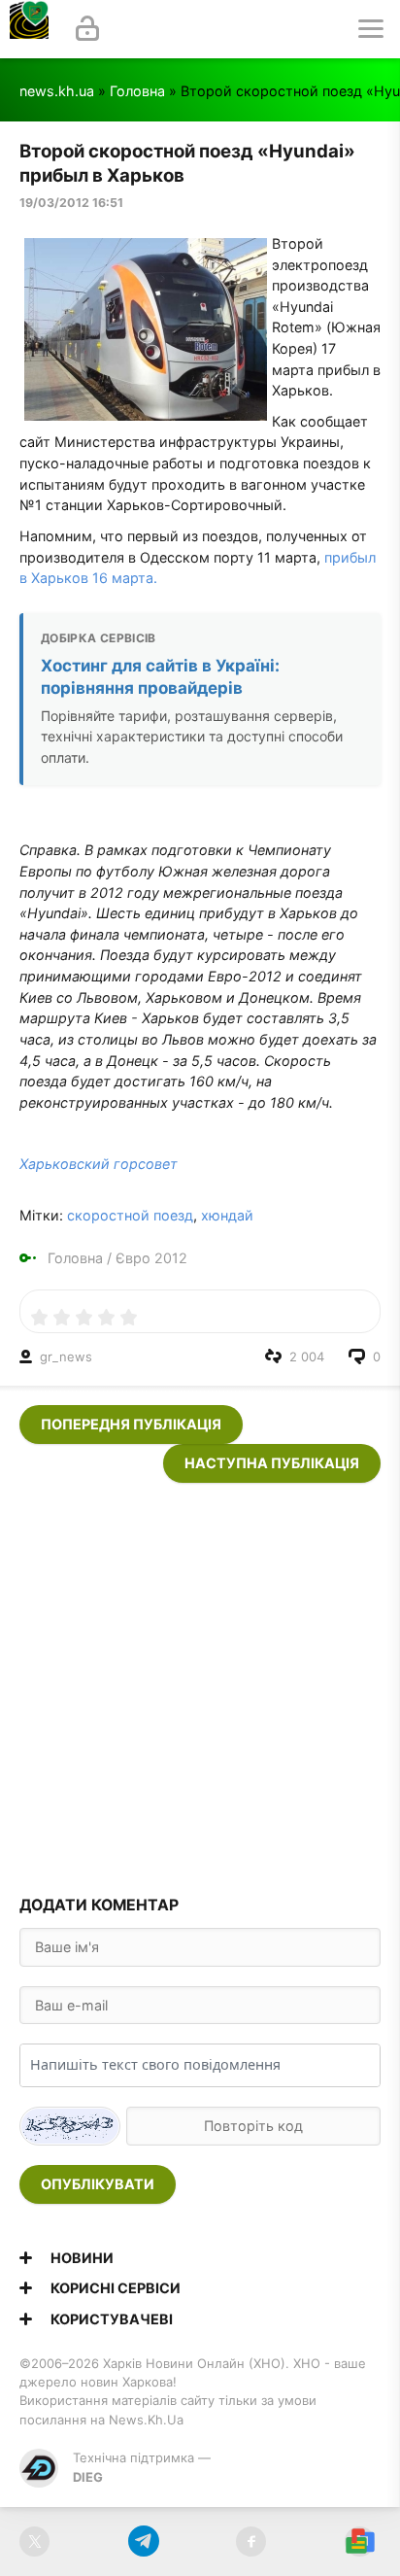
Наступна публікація (272, 1463)
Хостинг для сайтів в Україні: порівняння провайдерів (160, 677)
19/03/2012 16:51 (71, 203)
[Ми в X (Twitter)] (34, 2542)
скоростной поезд (130, 1215)
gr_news (66, 1357)
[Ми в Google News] (360, 2542)
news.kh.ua (57, 91)
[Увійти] (87, 29)
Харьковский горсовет (99, 1164)
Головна (137, 91)
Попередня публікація (131, 1424)
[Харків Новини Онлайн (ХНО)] (29, 29)
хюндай (227, 1215)
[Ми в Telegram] (143, 2542)
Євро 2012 (151, 1258)
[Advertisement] (200, 1683)
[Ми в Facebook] (251, 2542)
